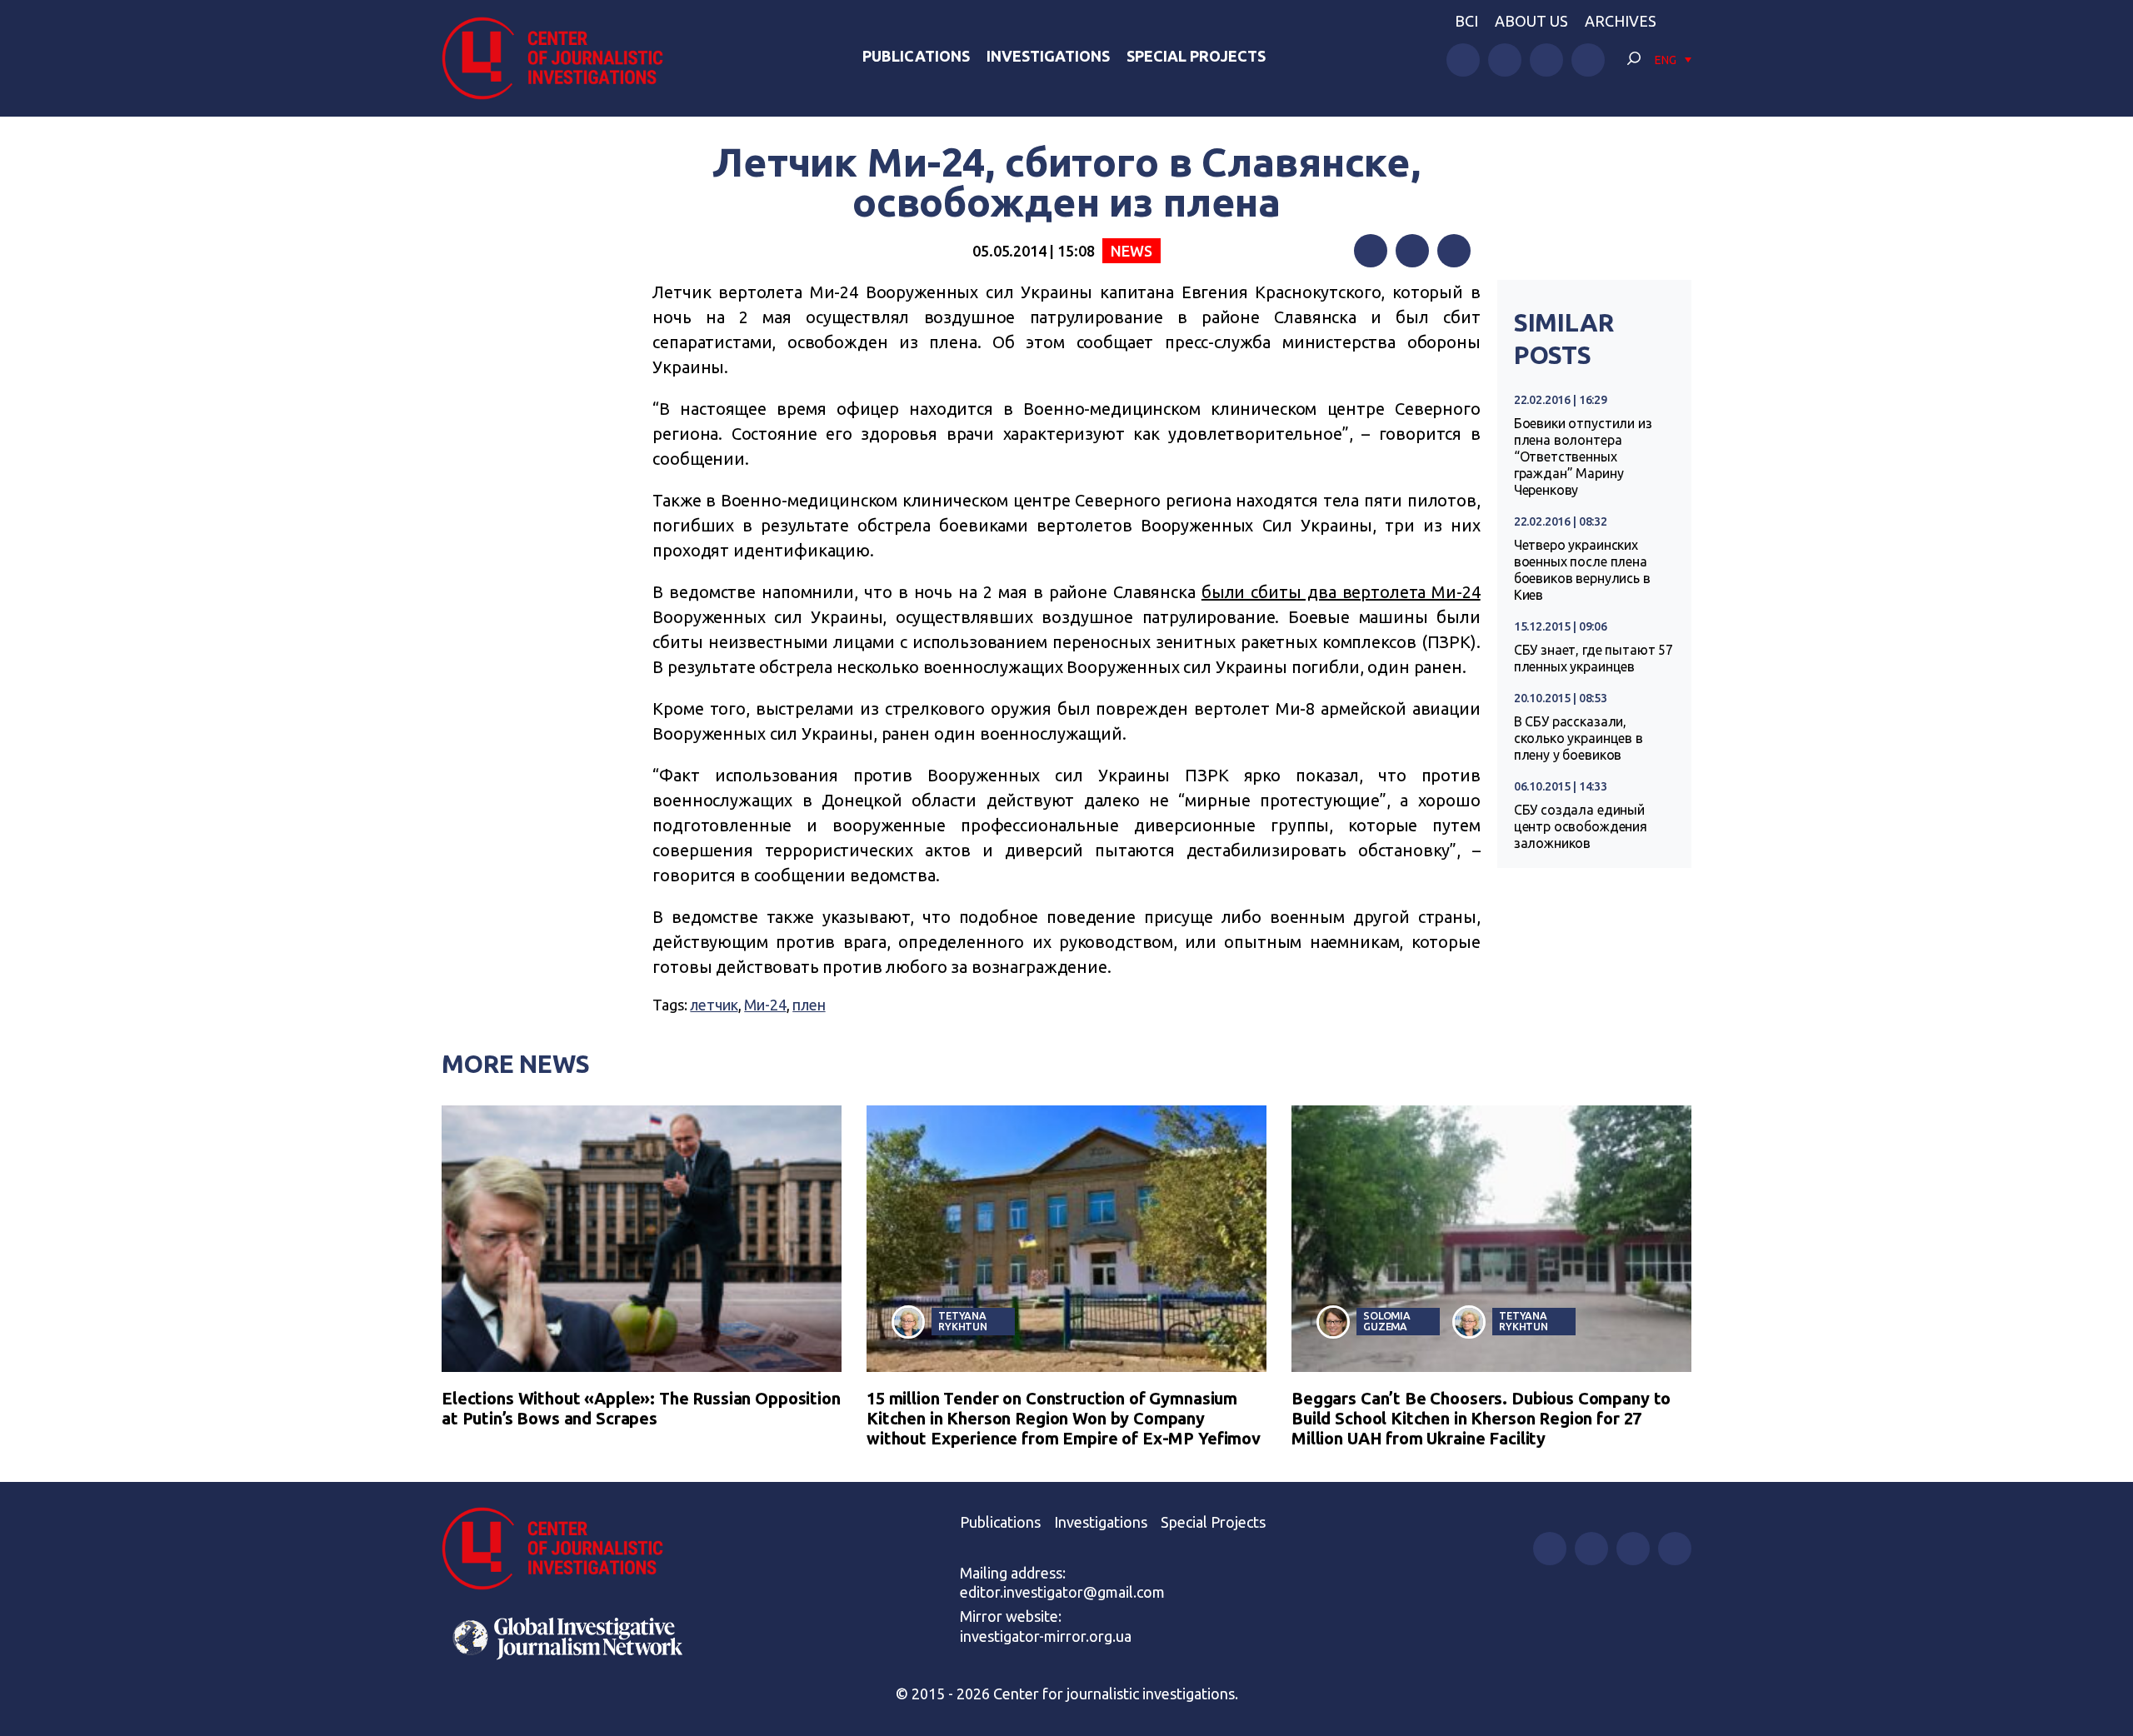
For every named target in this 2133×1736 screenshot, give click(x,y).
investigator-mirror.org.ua (1046, 1636)
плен (809, 1005)
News (1131, 251)
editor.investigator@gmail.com (1062, 1592)
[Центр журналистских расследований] (562, 58)
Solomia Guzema (1387, 1321)
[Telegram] (1454, 251)
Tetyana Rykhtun (963, 1321)
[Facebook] (1371, 251)
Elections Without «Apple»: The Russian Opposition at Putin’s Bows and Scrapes (641, 1408)
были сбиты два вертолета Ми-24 (1341, 592)
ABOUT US (1531, 21)
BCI (1466, 21)
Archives (1621, 21)
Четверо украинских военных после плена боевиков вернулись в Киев (1582, 570)
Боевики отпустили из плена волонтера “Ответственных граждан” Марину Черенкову (1583, 456)
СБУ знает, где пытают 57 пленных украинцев (1594, 658)
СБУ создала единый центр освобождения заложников (1581, 826)
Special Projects (1196, 56)
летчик (714, 1005)
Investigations (1048, 56)
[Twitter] (1412, 251)
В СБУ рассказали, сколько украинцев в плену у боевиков (1579, 738)
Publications (916, 56)
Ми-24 (765, 1005)
